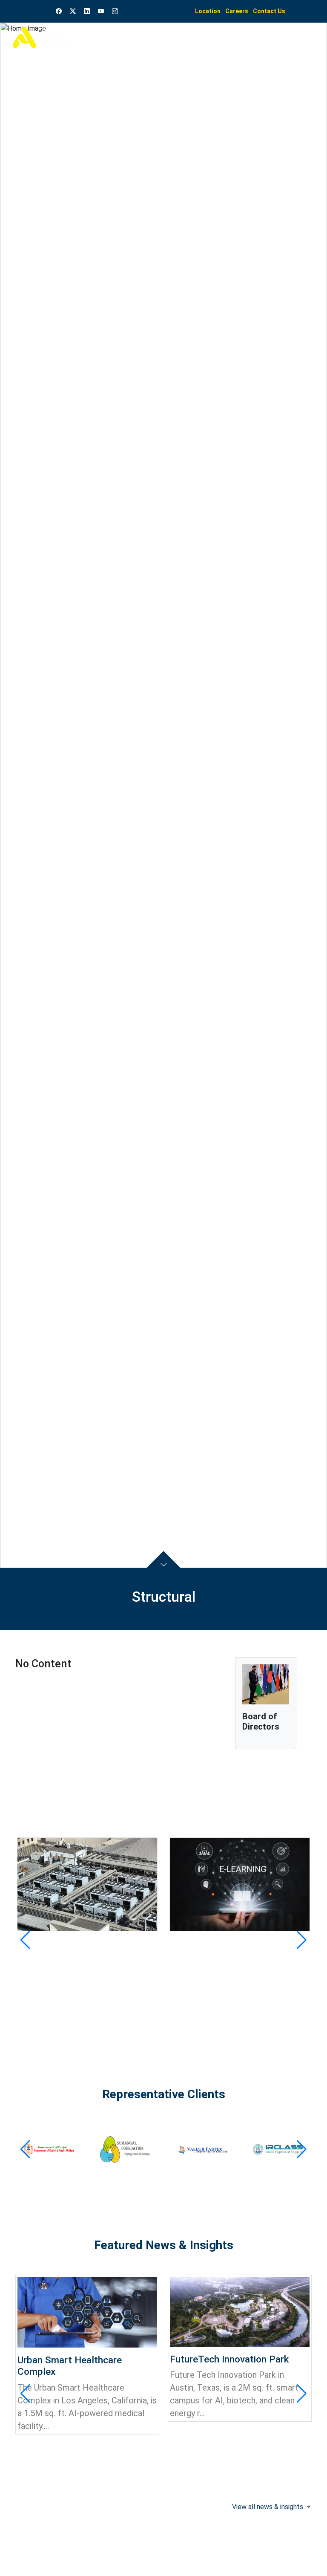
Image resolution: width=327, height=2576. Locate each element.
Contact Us (269, 11)
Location (208, 11)
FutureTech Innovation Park (229, 2359)
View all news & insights (268, 2507)
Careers (237, 11)
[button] (25, 1940)
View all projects (279, 2019)
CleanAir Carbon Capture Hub (80, 1944)
